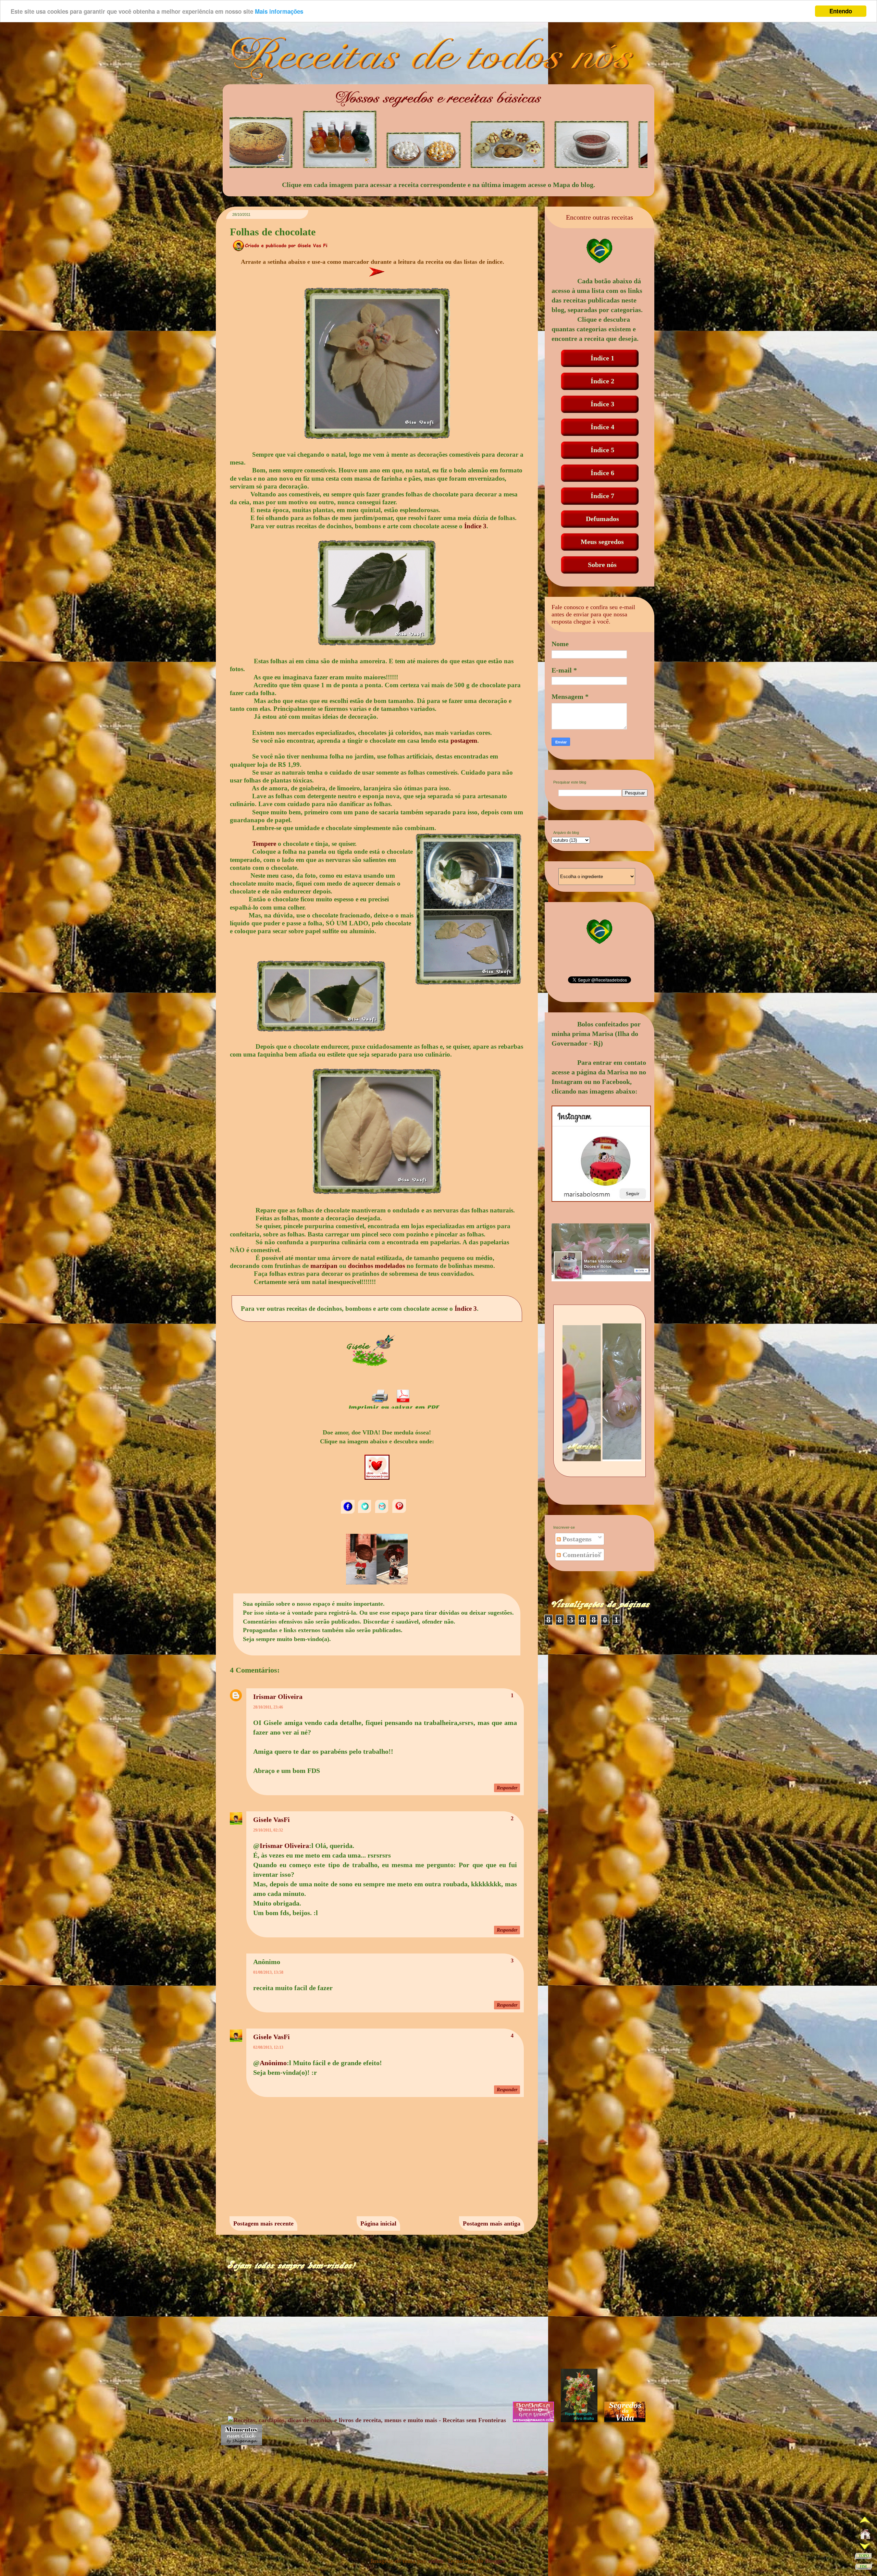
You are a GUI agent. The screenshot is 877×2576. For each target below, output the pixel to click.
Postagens (576, 1539)
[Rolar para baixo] (865, 2547)
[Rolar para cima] (865, 2522)
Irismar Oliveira (278, 1697)
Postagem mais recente (263, 2223)
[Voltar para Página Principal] (865, 2536)
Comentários (581, 1555)
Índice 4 (602, 427)
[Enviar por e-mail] (383, 1512)
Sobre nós (602, 565)
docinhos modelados (376, 1266)
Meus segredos (602, 542)
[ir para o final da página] (864, 2568)
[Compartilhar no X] (366, 1512)
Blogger (495, 2561)
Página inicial (378, 2223)
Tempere (264, 844)
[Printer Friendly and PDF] (394, 1409)
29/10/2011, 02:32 (268, 1830)
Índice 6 (602, 473)
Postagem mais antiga (492, 2223)
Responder (507, 1788)
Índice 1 (602, 358)
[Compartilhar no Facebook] (348, 1512)
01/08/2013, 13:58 (268, 1972)
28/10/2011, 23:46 (268, 1707)
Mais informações (279, 11)
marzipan (324, 1266)
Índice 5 (602, 450)
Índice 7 (602, 496)
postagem (464, 741)
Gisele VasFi (271, 1820)
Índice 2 (602, 381)
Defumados (602, 519)
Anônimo (273, 2063)
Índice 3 (475, 526)
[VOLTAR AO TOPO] (863, 2557)
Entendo (841, 11)
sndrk (436, 2561)
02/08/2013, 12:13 (268, 2047)
